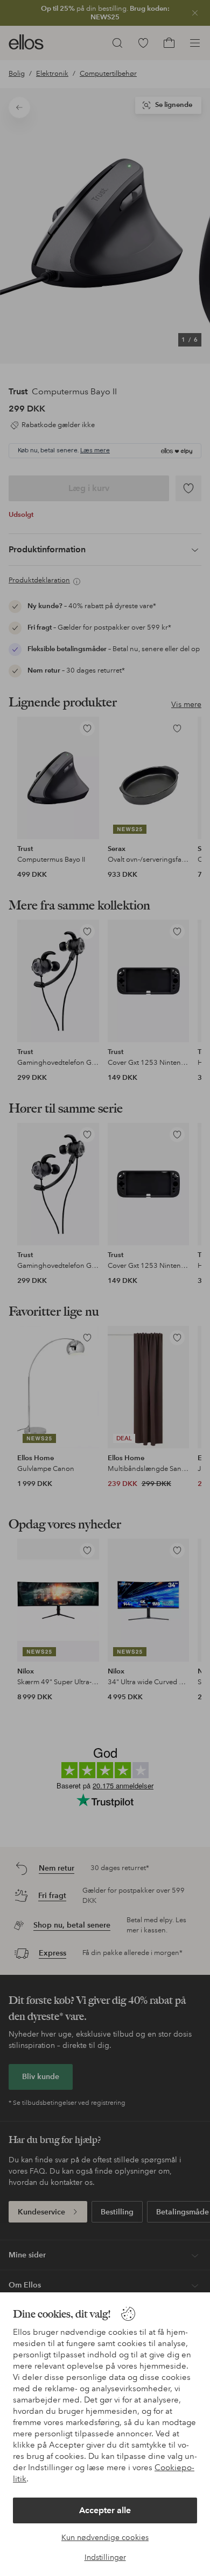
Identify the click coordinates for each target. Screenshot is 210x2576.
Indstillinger (105, 2557)
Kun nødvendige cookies (105, 2537)
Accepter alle (105, 2510)
